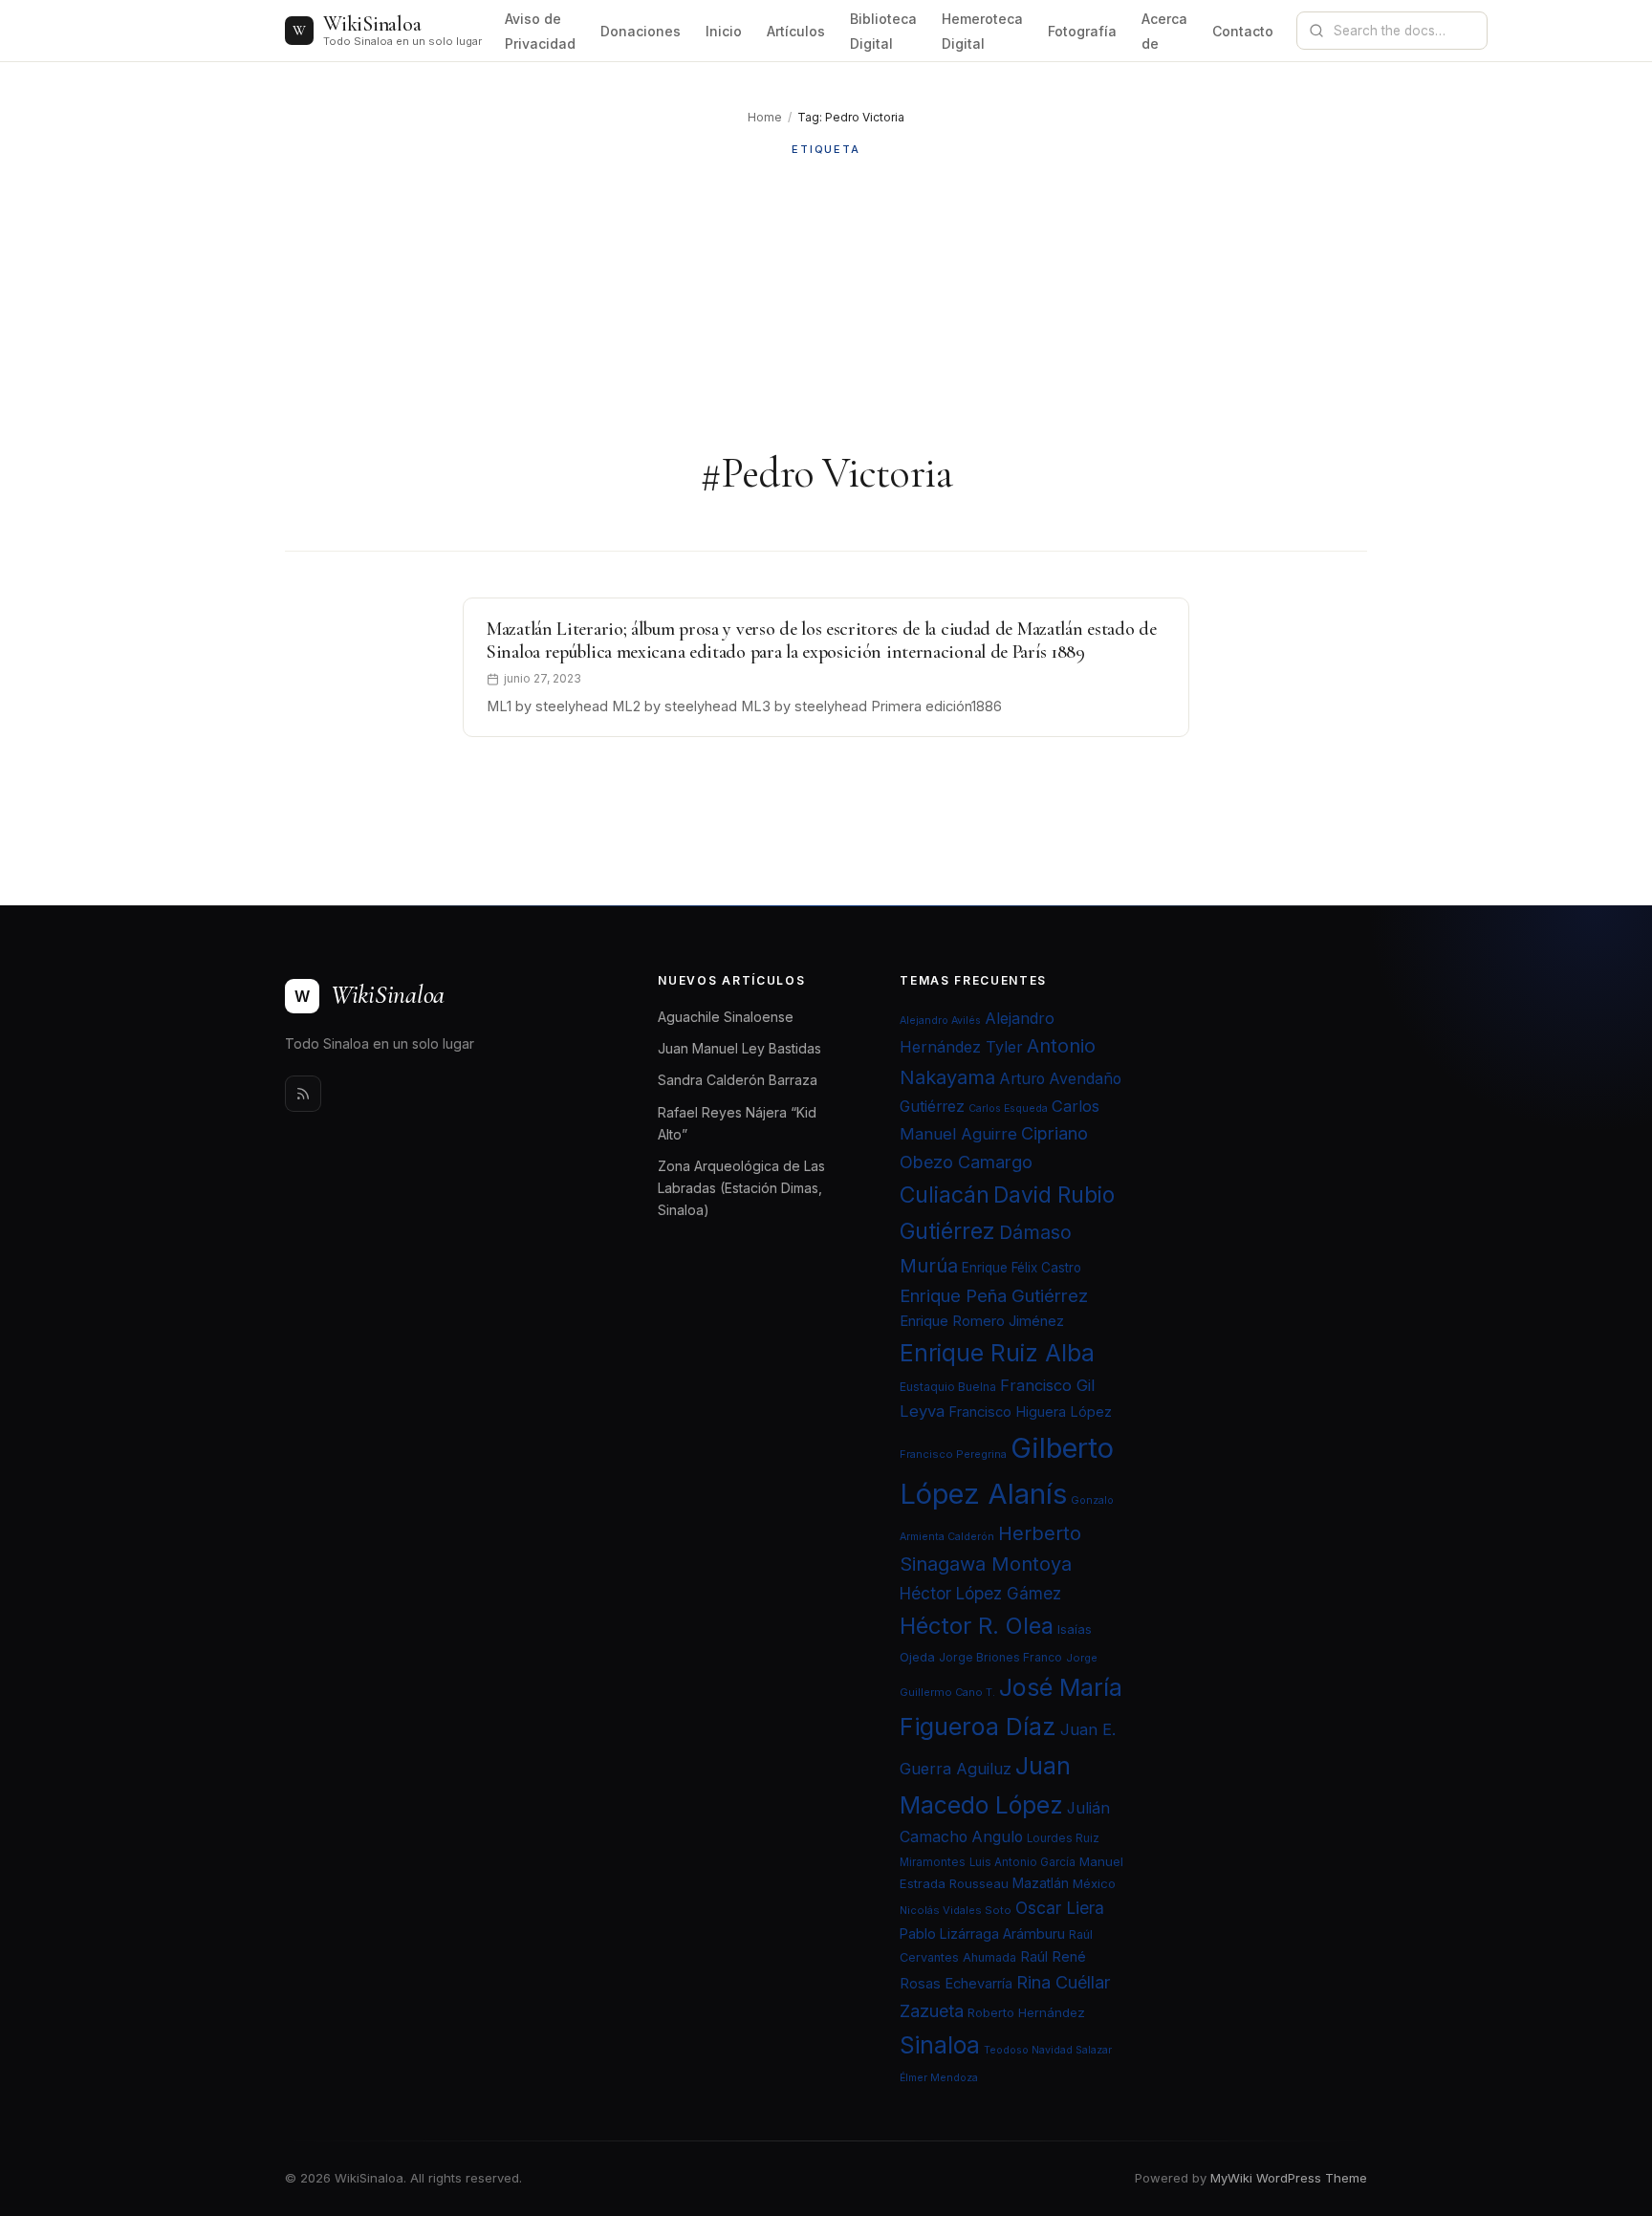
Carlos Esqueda (1008, 1108)
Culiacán (945, 1195)
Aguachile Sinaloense (726, 1017)
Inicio (724, 31)
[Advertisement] (826, 303)
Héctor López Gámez (980, 1593)
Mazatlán (1041, 1883)
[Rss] (303, 1094)
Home (765, 117)
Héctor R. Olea (977, 1626)
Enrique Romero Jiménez (982, 1321)
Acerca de (1164, 31)
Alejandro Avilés (940, 1021)
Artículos (796, 31)
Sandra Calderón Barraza (738, 1080)
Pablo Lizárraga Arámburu (982, 1934)
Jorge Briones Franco (1000, 1657)
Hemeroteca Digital (982, 31)
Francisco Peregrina (953, 1454)
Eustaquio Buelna (948, 1387)
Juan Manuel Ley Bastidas (739, 1048)
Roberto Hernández (1026, 2012)
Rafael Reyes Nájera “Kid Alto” (737, 1123)
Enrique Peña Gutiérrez (994, 1295)
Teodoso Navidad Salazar (1048, 2050)
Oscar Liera (1060, 1908)
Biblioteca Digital (883, 31)
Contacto (1243, 31)
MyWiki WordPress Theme (1289, 2178)
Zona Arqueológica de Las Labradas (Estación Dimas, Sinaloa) (741, 1188)
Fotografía (1082, 31)
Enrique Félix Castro (1022, 1268)
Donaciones (641, 31)
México (1094, 1883)
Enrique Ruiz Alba (997, 1353)
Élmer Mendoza (939, 2078)
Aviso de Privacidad (540, 31)
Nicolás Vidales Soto (956, 1910)
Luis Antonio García (1022, 1862)
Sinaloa (940, 2045)
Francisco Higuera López (1030, 1412)
